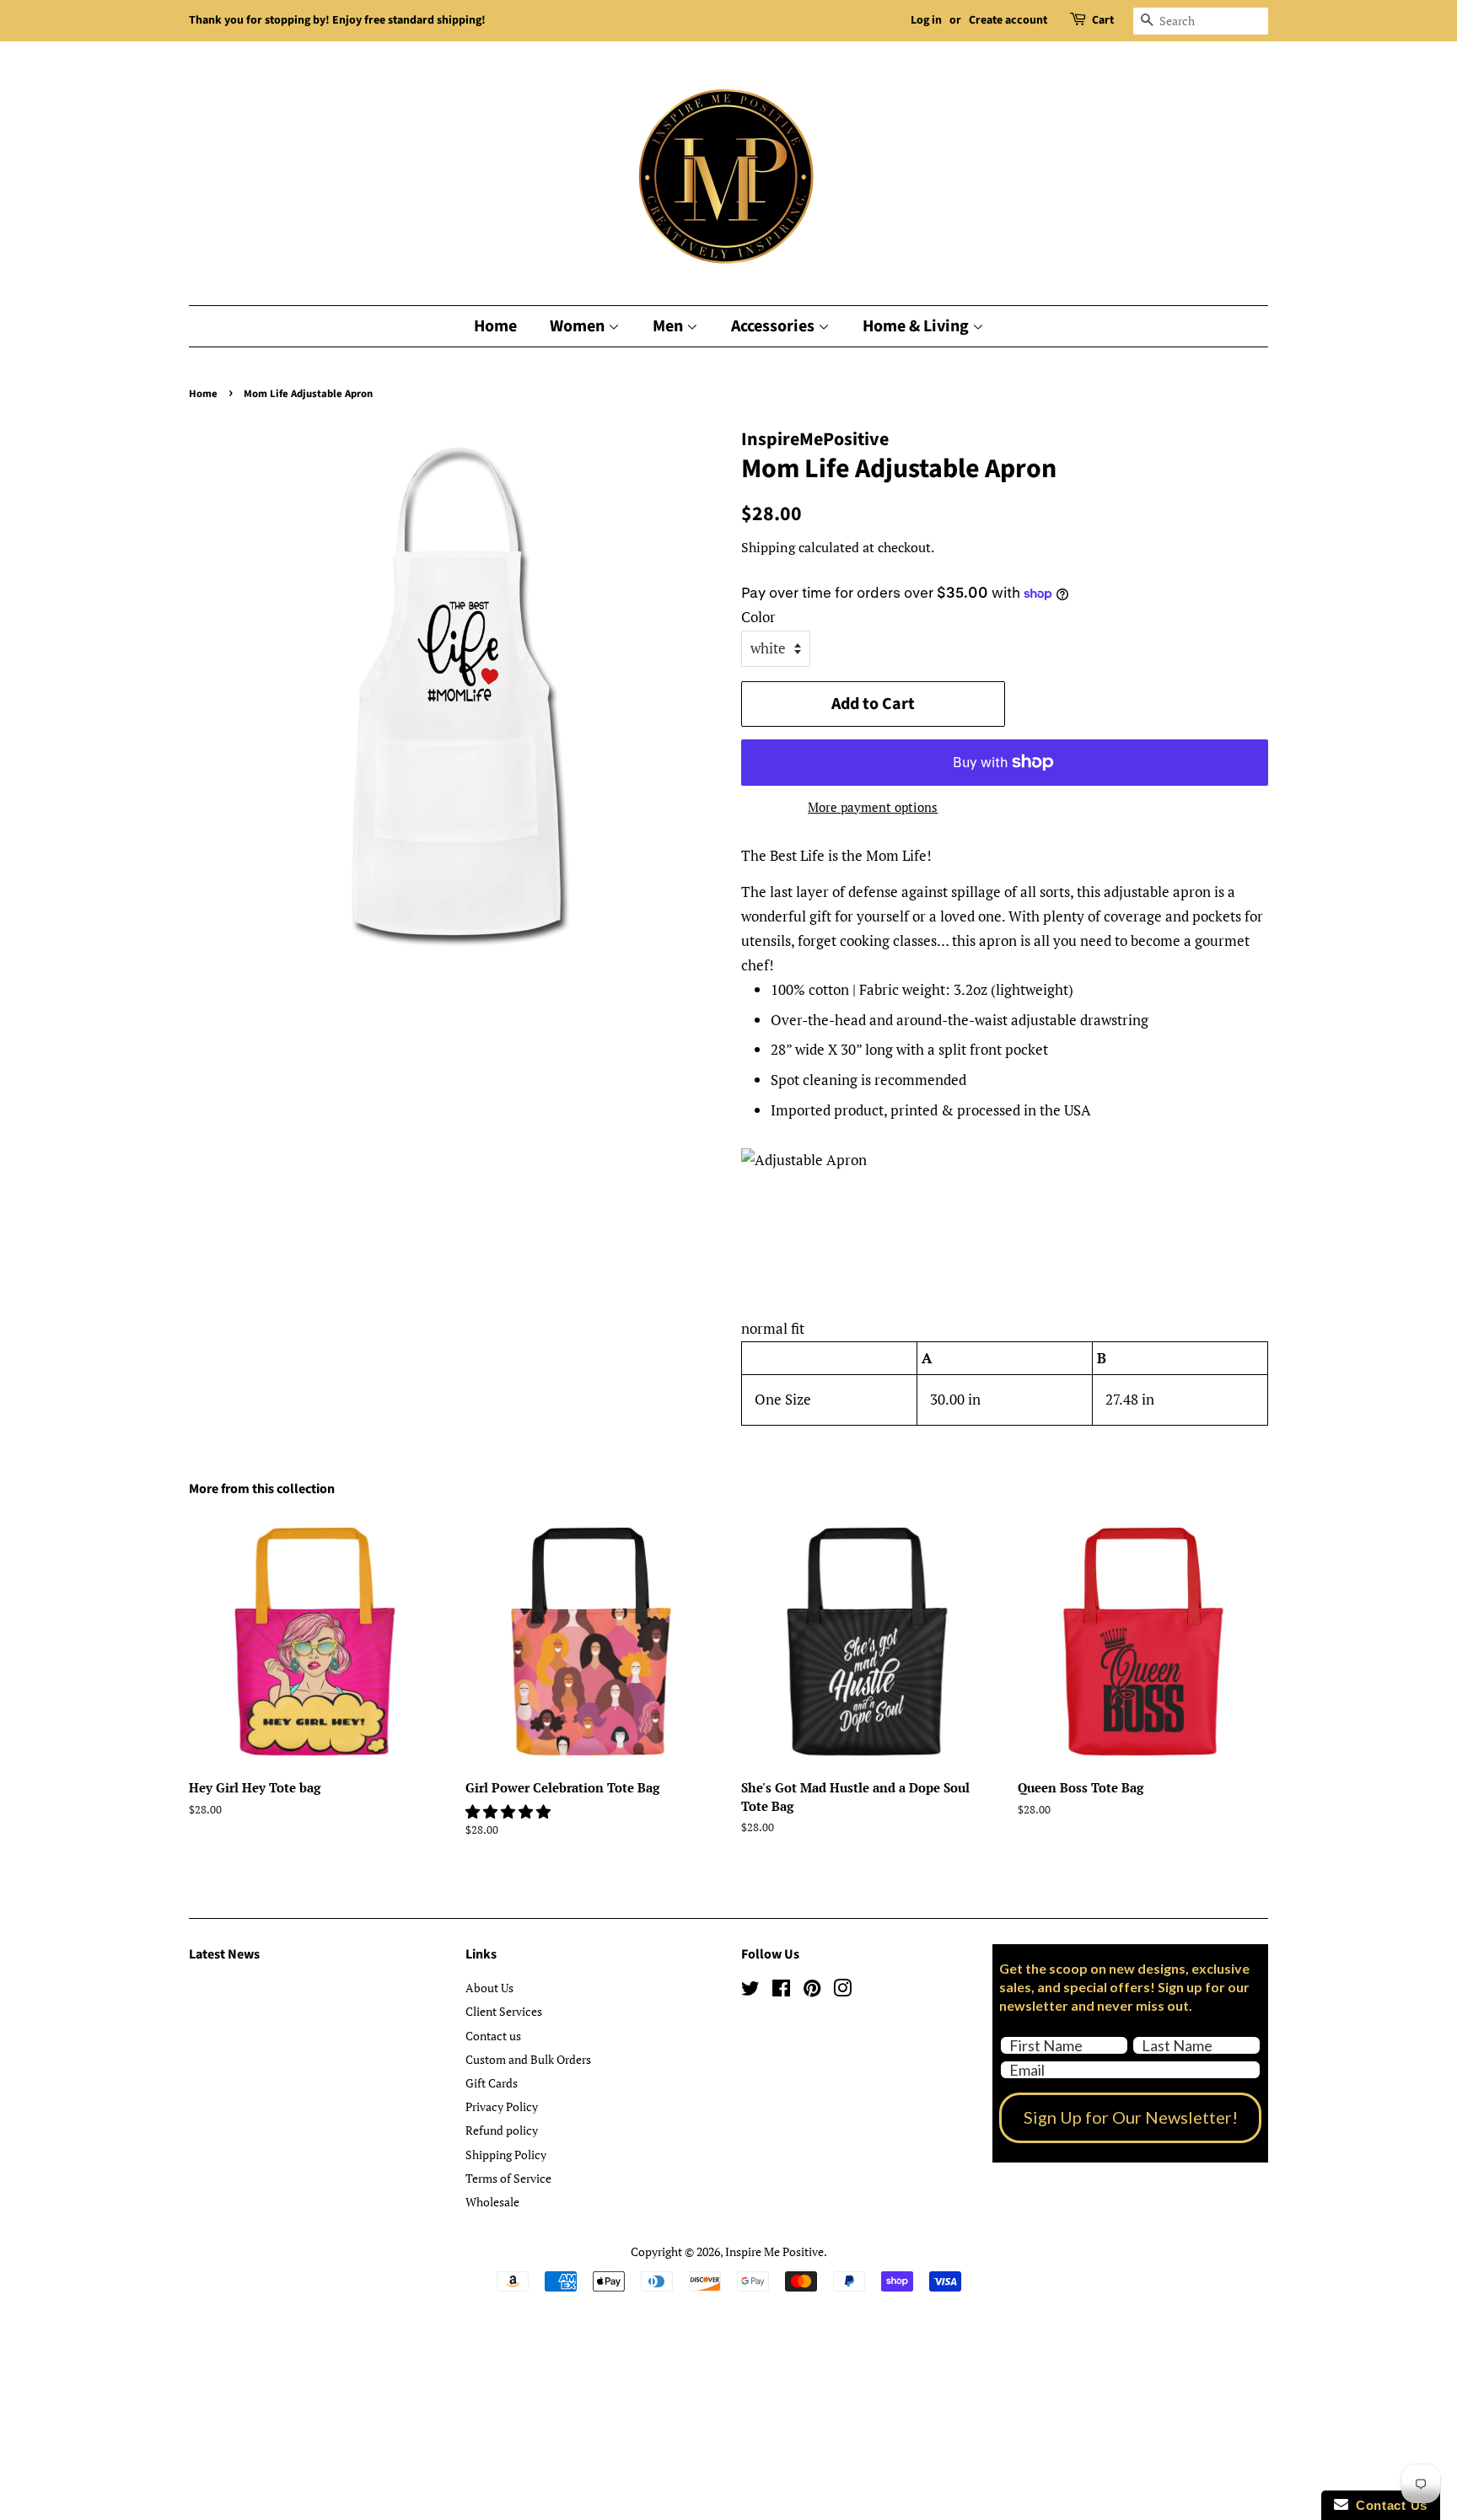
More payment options (873, 807)
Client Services (504, 2011)
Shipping (768, 547)
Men (669, 326)
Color (758, 617)
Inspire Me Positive (774, 2251)
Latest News (224, 1954)
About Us (489, 1988)
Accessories (774, 326)
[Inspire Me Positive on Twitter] (750, 1991)
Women (579, 326)
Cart (1103, 20)
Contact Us (1388, 2505)
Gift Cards (492, 2083)
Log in (926, 20)
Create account (1008, 20)
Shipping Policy (506, 2155)
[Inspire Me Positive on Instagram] (842, 1991)
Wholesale (492, 2202)
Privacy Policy (502, 2106)
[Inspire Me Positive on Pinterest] (812, 1991)
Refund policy (502, 2130)
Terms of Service (508, 2178)
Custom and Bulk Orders (528, 2059)
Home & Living (917, 326)
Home (495, 326)
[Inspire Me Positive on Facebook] (781, 1991)
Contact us (493, 2036)
